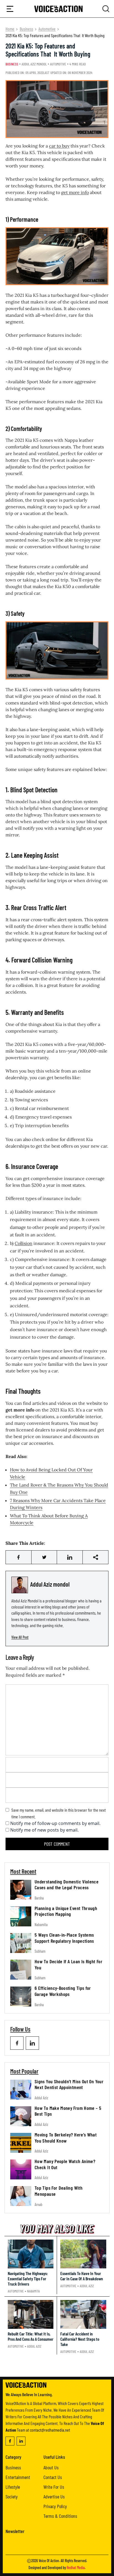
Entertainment (18, 2477)
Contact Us (53, 2477)
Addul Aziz (41, 2098)
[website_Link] (17, 2043)
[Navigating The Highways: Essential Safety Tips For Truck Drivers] (31, 2254)
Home (10, 29)
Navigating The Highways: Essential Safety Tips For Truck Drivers (28, 2278)
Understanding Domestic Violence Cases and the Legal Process (67, 1885)
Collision (24, 1243)
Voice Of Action (49, 2561)
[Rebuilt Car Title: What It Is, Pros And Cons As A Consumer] (31, 2314)
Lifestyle (13, 2487)
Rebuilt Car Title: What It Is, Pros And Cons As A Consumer (31, 2336)
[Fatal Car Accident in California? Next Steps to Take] (83, 2314)
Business (26, 29)
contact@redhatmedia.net (50, 2430)
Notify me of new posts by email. (44, 1830)
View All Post (20, 1637)
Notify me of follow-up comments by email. (55, 1823)
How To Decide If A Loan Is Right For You (68, 1964)
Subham (40, 1951)
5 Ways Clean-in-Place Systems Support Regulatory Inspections (64, 1938)
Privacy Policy (55, 2506)
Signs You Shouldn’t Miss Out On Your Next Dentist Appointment (69, 2084)
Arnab (38, 2204)
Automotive (47, 29)
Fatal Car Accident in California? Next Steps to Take (80, 2339)
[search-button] (10, 9)
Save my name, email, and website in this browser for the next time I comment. (59, 1813)
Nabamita (41, 1925)
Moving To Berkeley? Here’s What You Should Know (66, 2138)
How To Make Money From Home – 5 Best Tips (68, 2111)
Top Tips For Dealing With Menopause (59, 2191)
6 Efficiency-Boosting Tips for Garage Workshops (63, 1991)
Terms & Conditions (60, 2516)
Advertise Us (54, 2496)
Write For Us (54, 2487)
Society (12, 2496)
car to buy (59, 146)
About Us (51, 2467)
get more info (75, 192)
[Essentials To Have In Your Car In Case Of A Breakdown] (83, 2254)
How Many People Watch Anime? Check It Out (65, 2164)
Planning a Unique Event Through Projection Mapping (66, 1911)
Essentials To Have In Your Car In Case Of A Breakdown (82, 2276)
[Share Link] (19, 1557)
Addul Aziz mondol (34, 64)
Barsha (39, 1898)
